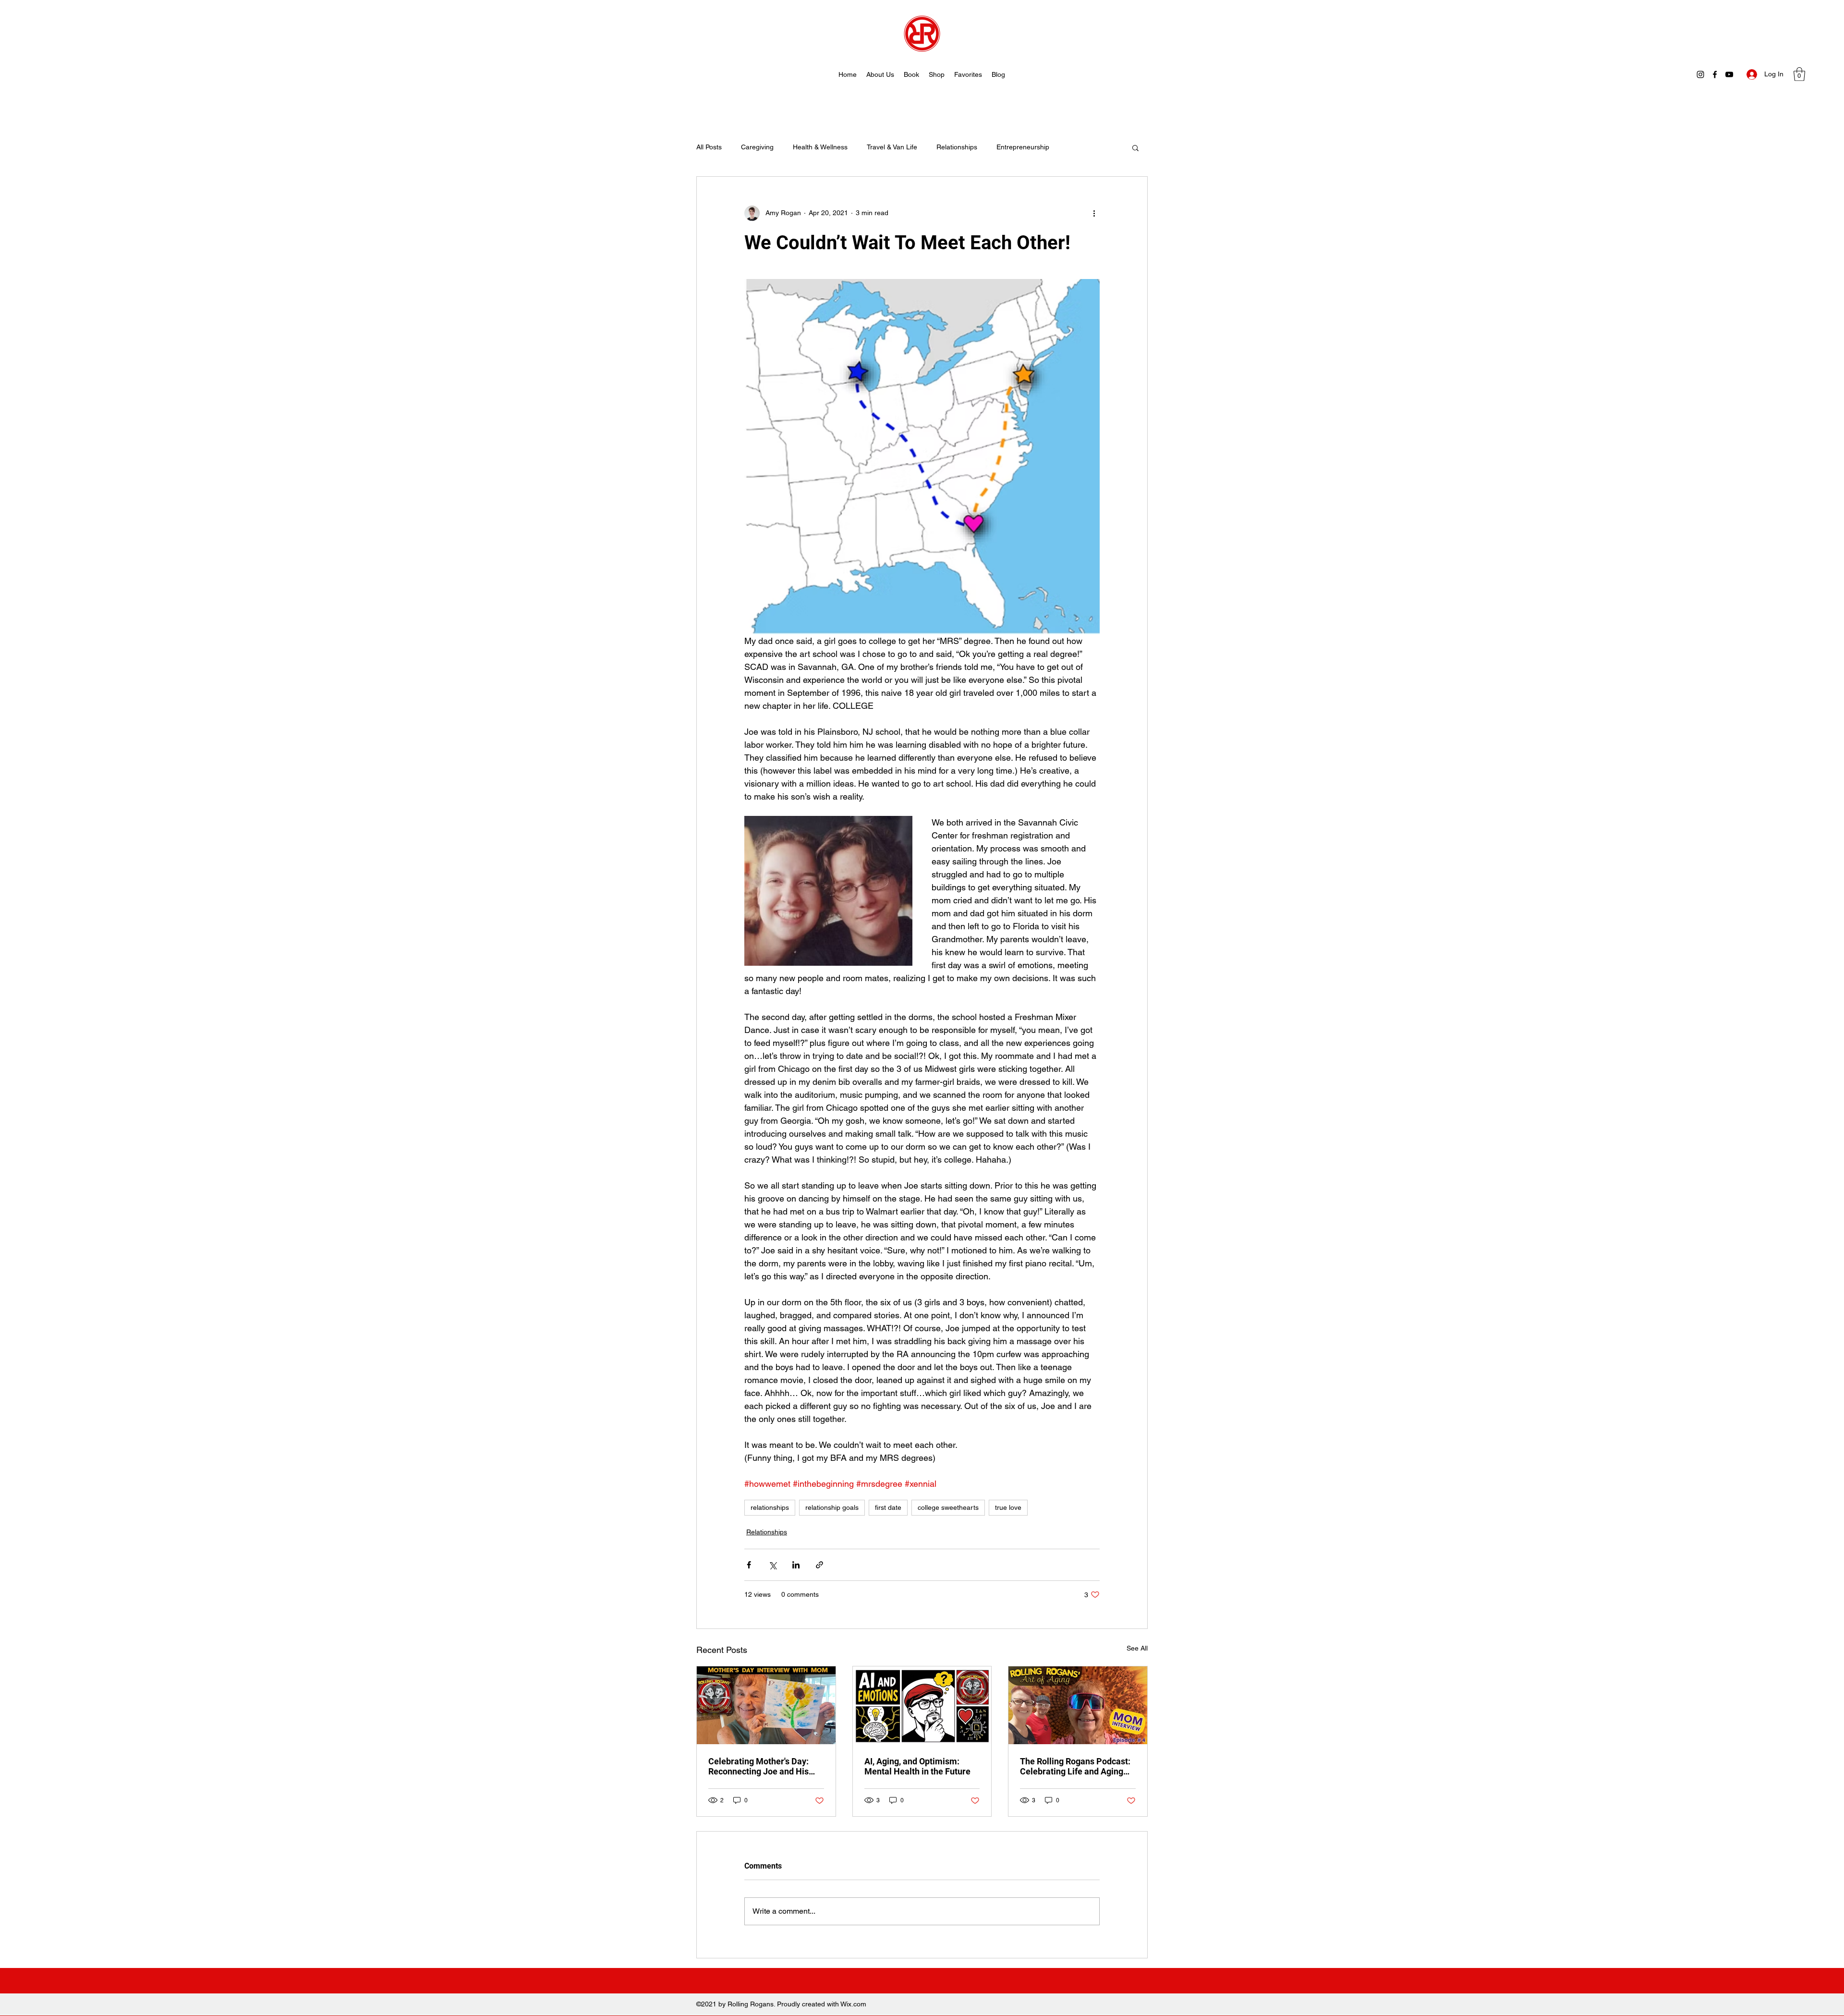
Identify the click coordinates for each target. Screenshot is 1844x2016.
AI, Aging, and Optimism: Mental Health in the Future (917, 1766)
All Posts (709, 147)
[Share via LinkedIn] (796, 1565)
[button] (1799, 74)
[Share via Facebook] (749, 1565)
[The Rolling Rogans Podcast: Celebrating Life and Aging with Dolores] (1078, 1705)
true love (1008, 1507)
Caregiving (757, 147)
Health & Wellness (820, 147)
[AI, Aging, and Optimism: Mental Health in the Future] (922, 1705)
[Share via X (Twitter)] (772, 1565)
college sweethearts (948, 1507)
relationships (770, 1507)
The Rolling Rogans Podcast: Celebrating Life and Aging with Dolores (1075, 1766)
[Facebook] (1715, 74)
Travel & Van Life (892, 147)
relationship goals (832, 1507)
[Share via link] (819, 1565)
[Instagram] (1700, 74)
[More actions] (1094, 213)
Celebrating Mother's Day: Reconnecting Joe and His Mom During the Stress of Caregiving (758, 1766)
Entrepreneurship (1023, 147)
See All (1137, 1648)
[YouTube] (1729, 74)
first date (888, 1507)
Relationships (957, 147)
